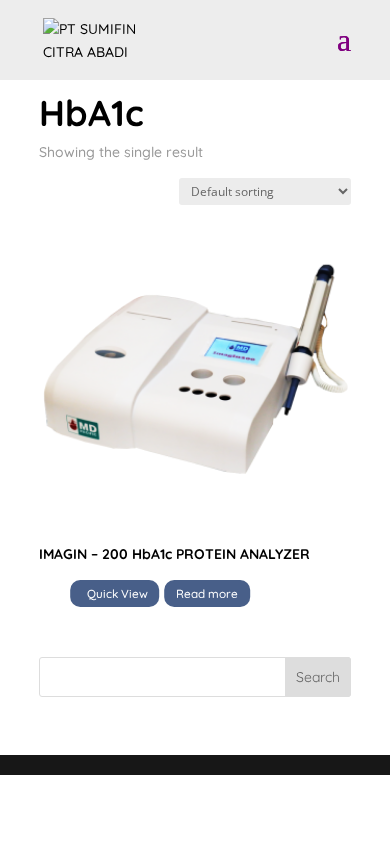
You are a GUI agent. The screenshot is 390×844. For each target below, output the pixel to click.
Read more (207, 593)
